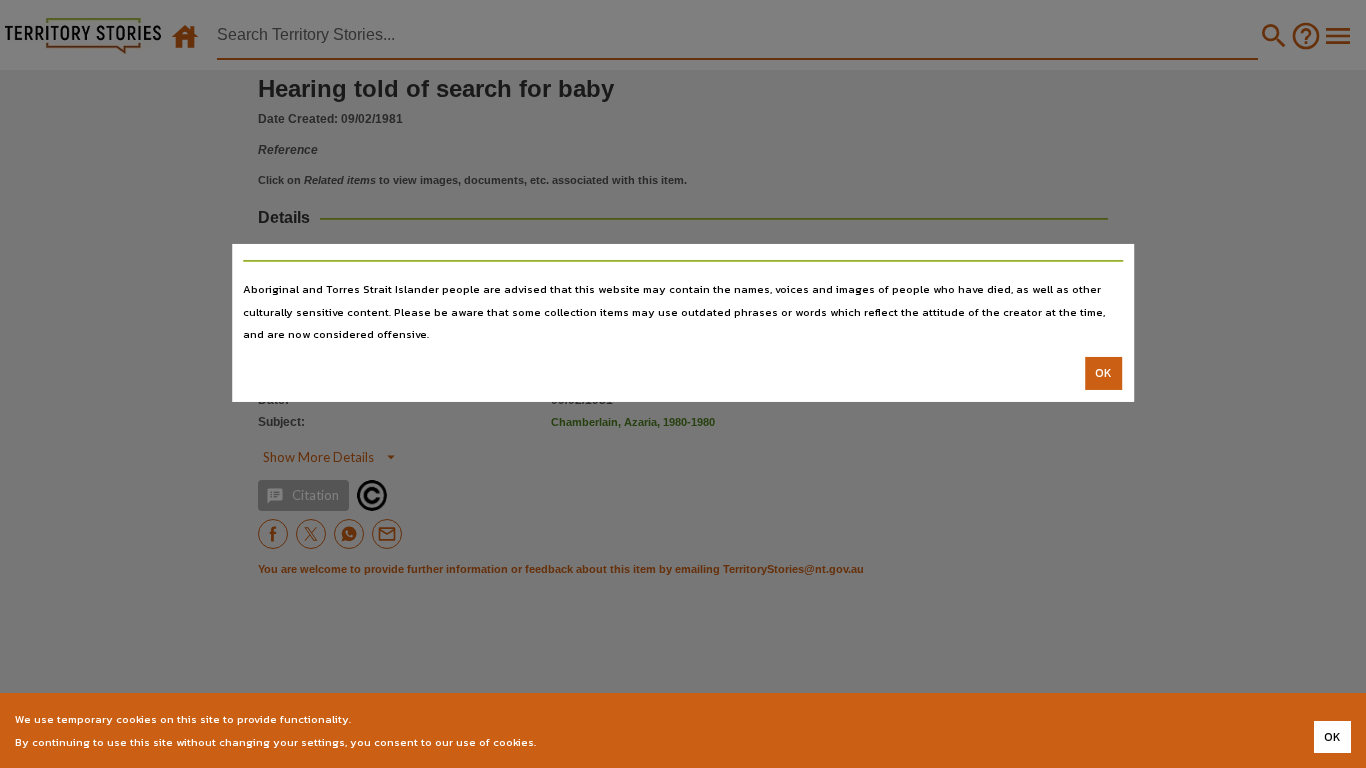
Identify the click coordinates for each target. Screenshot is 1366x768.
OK (1103, 373)
